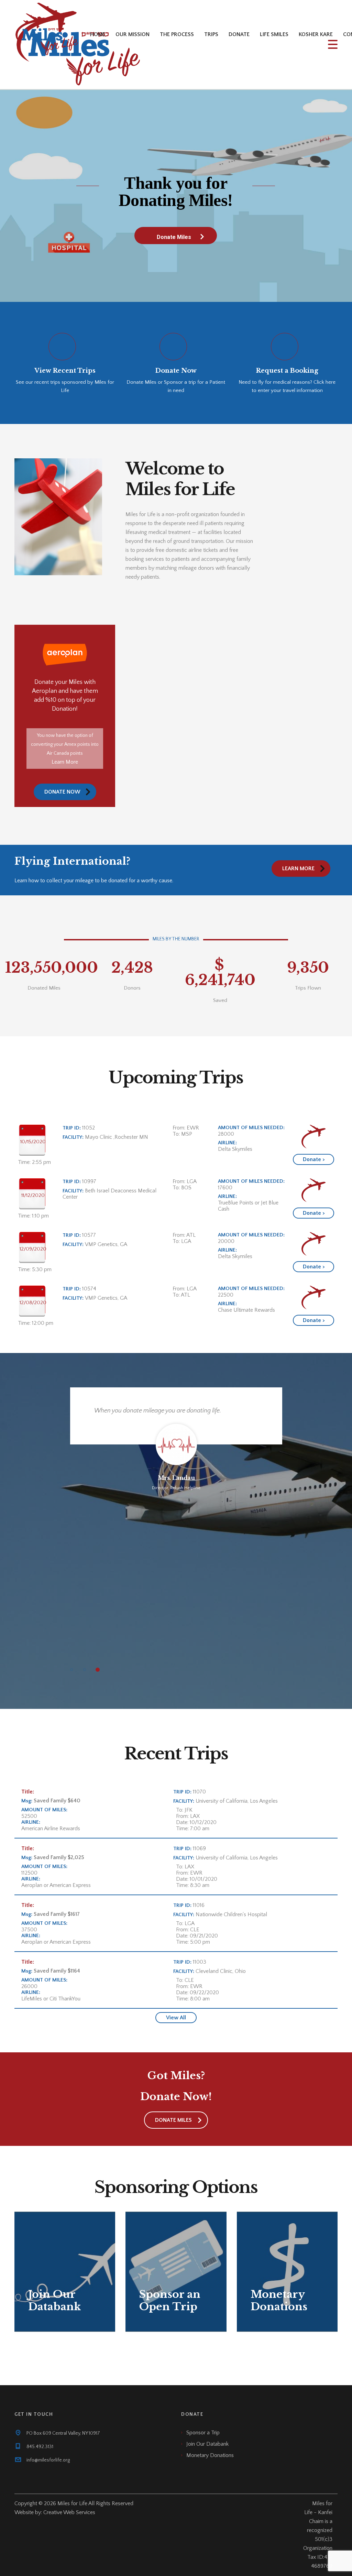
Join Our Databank (207, 2444)
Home (98, 34)
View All (176, 2018)
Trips (211, 34)
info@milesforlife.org (48, 2460)
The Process (177, 34)
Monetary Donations (210, 2455)
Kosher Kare (316, 34)
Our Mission (133, 34)
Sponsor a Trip (203, 2433)
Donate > (314, 1159)
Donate (239, 34)
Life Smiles (274, 34)
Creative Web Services (69, 2512)
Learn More (65, 762)
